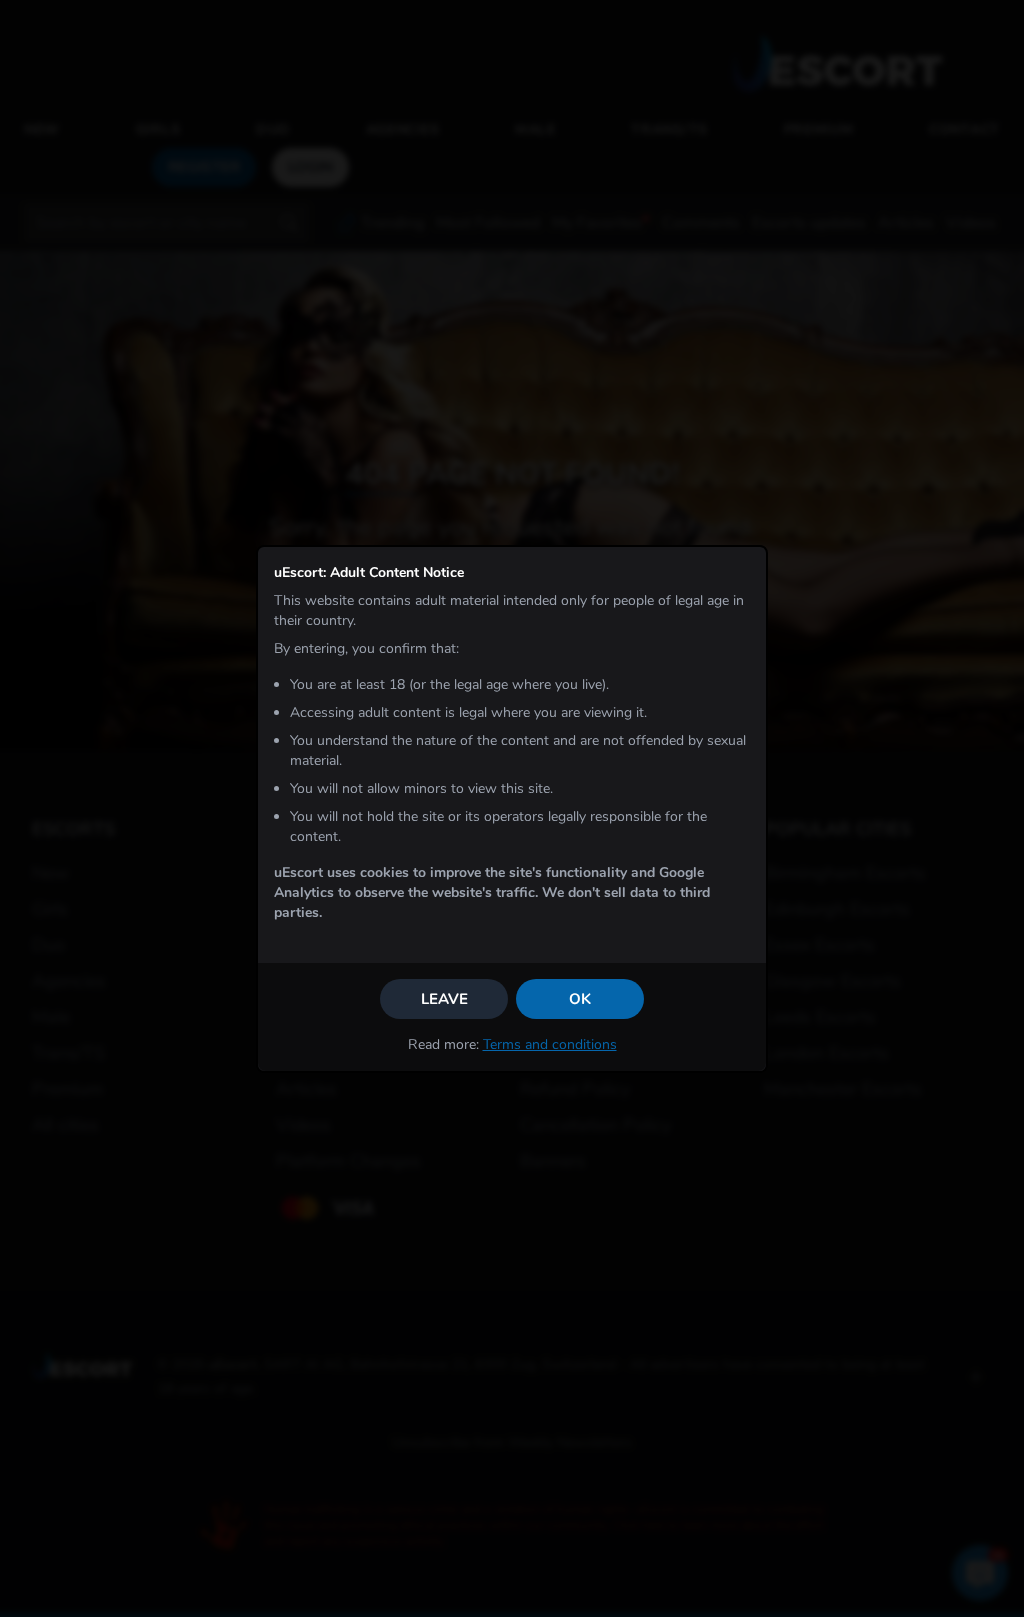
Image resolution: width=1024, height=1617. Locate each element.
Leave (444, 999)
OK (580, 999)
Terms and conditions (550, 1044)
